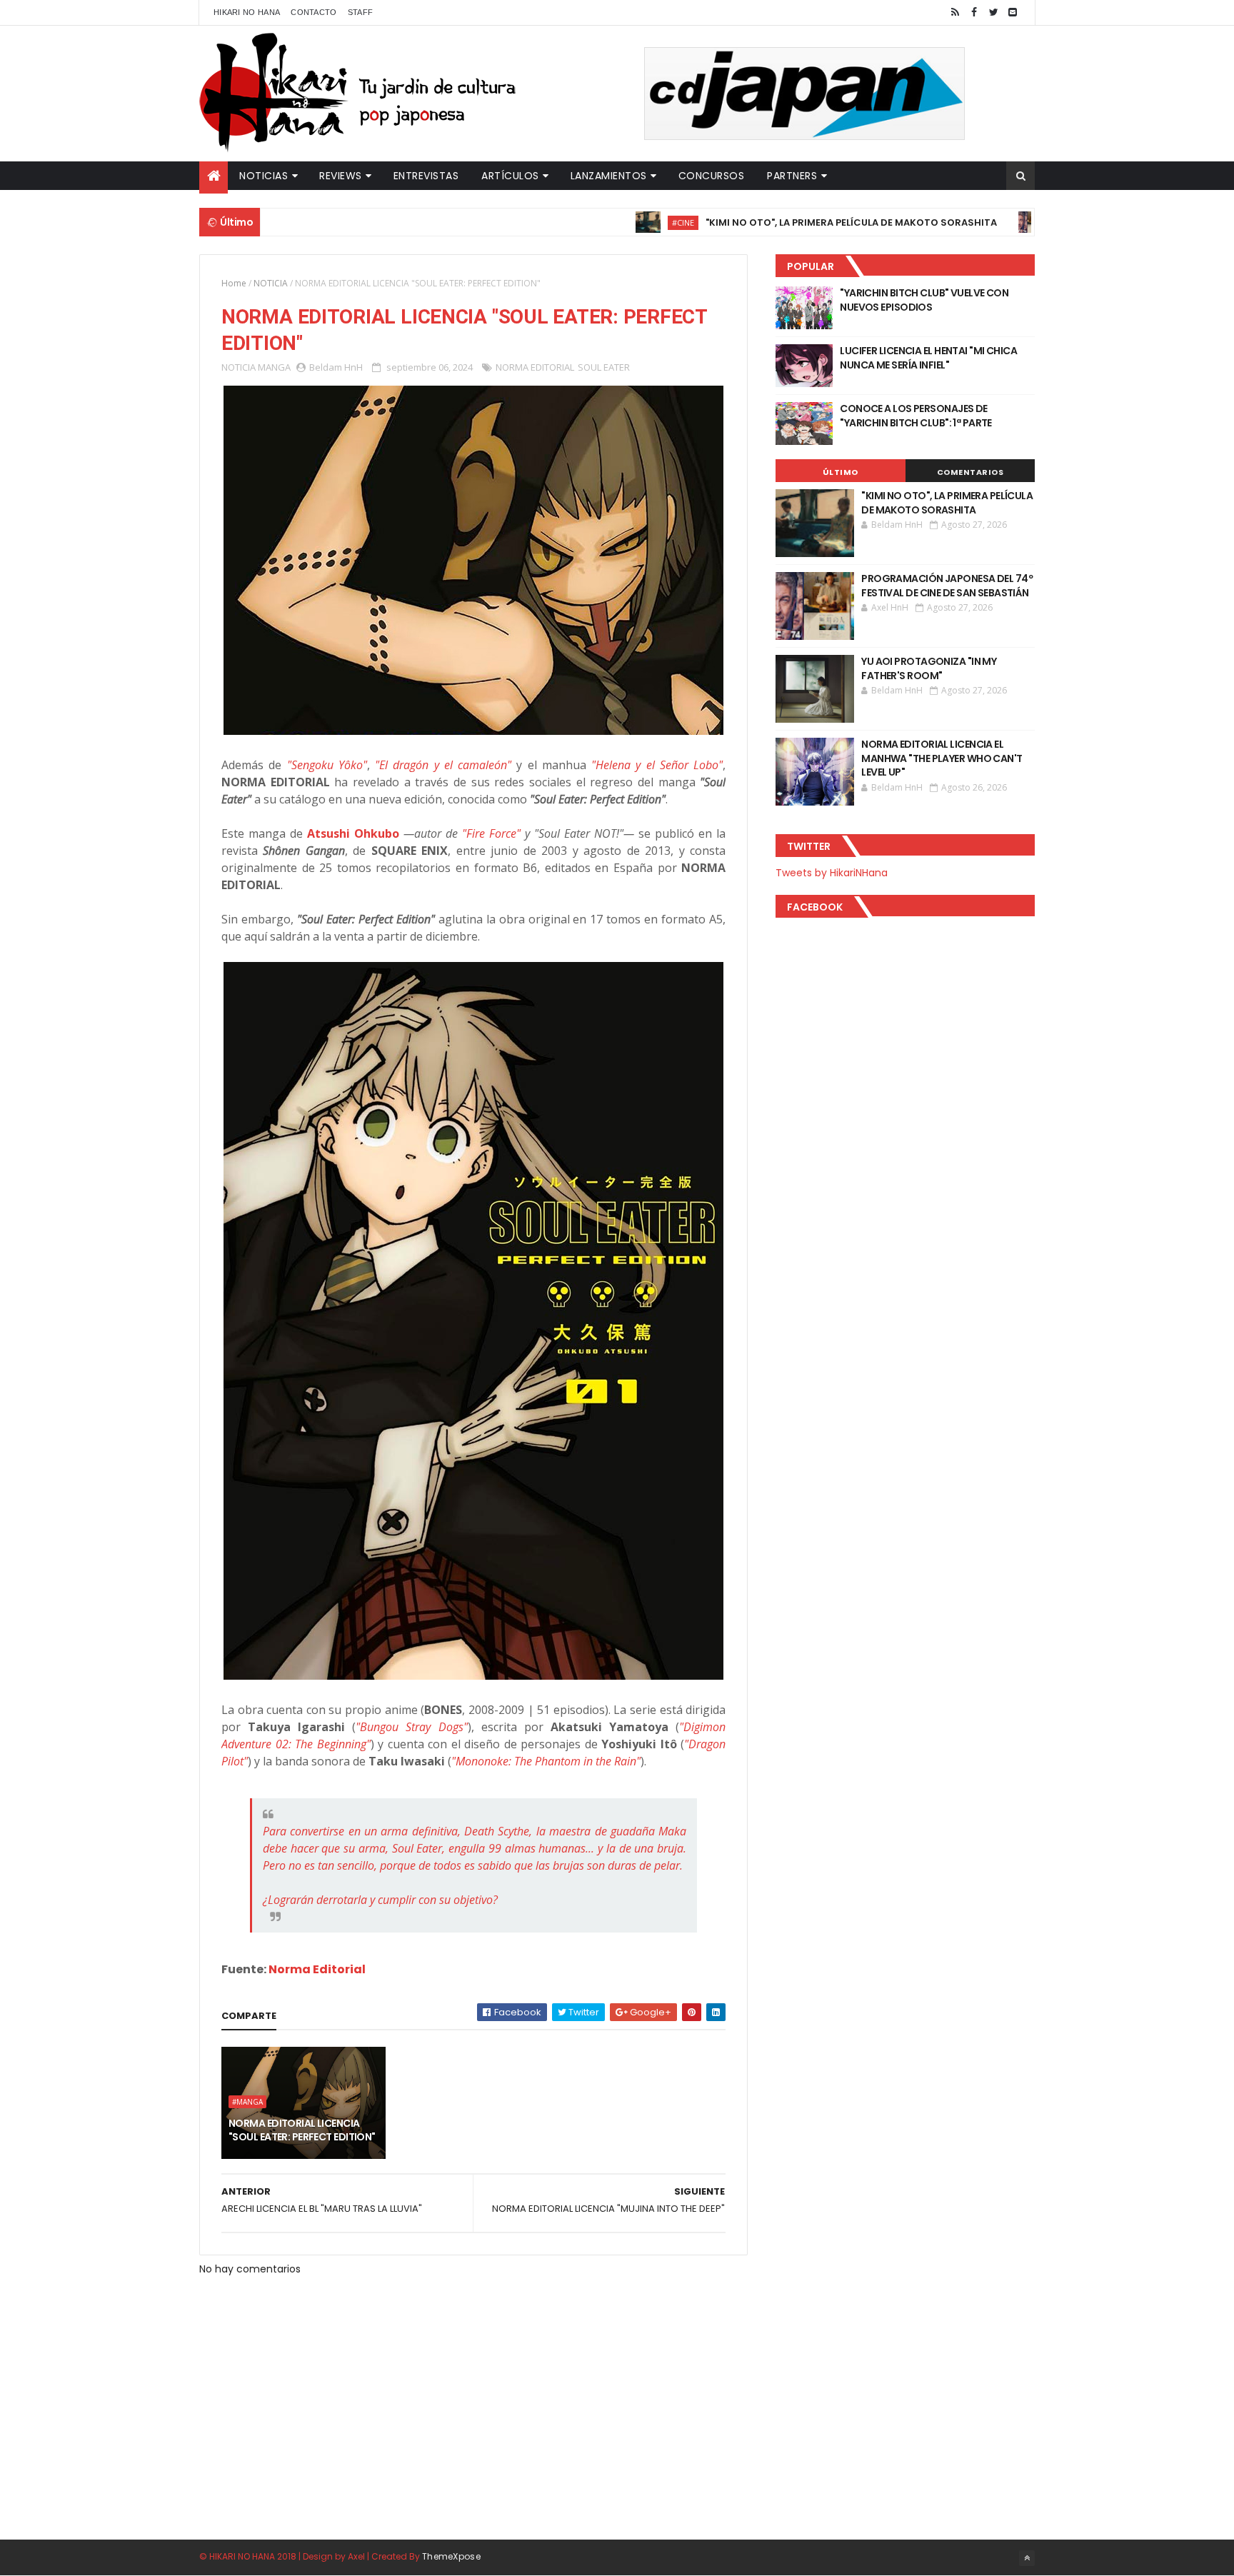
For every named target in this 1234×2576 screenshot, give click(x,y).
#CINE (623, 222)
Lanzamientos (609, 176)
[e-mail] (1013, 12)
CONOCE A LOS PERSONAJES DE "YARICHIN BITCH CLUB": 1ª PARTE (916, 416)
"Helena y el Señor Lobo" (657, 765)
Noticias (264, 176)
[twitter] (993, 12)
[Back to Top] (1027, 2558)
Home (234, 283)
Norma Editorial (317, 1969)
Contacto (313, 12)
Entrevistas (426, 176)
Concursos (712, 176)
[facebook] (974, 12)
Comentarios (970, 472)
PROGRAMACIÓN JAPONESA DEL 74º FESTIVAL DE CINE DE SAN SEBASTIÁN (947, 586)
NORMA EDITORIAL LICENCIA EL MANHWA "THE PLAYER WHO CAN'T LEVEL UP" (942, 758)
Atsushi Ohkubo (353, 833)
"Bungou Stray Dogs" (411, 1727)
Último (841, 472)
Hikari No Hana (247, 12)
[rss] (955, 12)
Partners (792, 176)
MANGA (274, 367)
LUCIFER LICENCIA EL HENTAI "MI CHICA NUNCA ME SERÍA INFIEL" (928, 358)
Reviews (341, 176)
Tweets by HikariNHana (832, 873)
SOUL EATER (604, 367)
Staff (361, 12)
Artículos (510, 176)
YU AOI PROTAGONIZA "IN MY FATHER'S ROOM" (929, 668)
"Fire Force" (491, 833)
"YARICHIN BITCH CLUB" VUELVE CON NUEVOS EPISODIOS (924, 300)
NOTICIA (271, 283)
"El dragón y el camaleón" (443, 765)
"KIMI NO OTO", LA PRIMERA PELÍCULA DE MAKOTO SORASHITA (791, 222)
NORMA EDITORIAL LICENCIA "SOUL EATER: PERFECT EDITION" (302, 2130)
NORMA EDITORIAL (535, 367)
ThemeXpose (451, 2556)
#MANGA (247, 2102)
